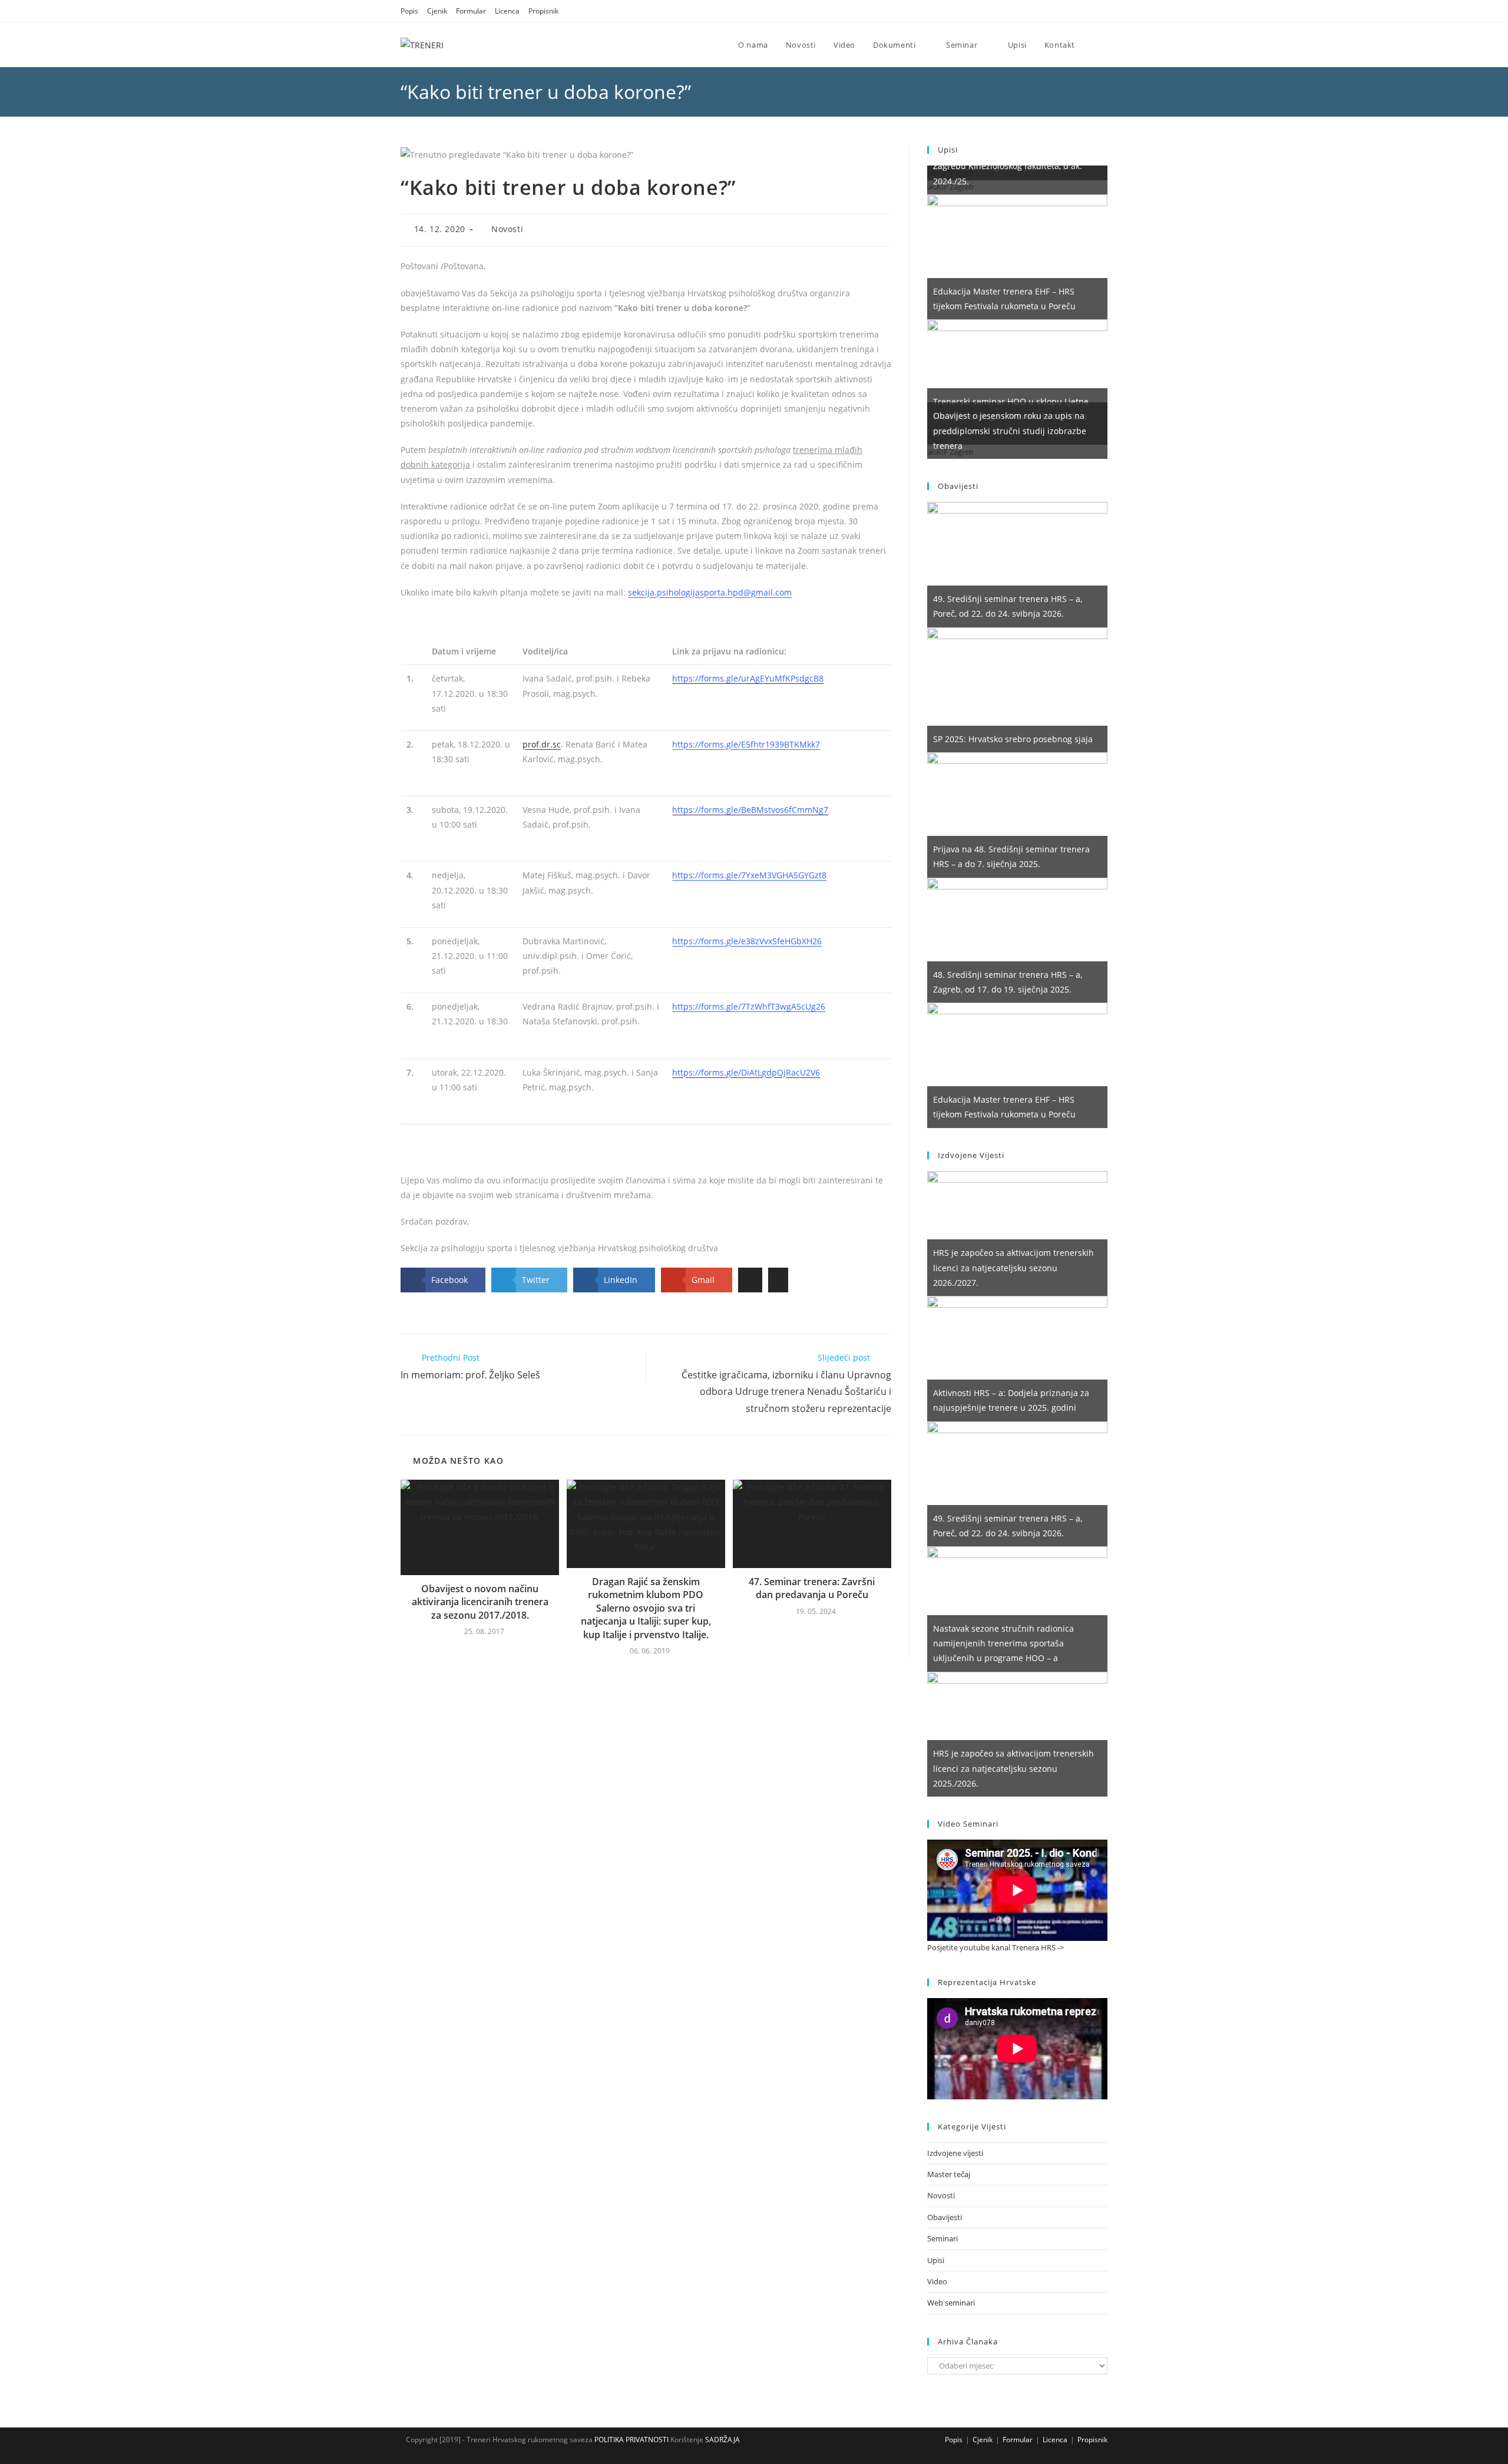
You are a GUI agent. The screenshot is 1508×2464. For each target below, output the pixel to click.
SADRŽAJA (722, 2440)
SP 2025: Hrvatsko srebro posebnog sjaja (1013, 739)
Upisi (936, 2260)
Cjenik (437, 11)
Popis (409, 11)
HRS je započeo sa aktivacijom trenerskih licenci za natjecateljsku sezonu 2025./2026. (1013, 1768)
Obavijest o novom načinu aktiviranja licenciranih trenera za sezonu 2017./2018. (480, 1602)
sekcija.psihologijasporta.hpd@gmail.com (710, 592)
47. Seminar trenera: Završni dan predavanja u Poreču (812, 1588)
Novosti (507, 229)
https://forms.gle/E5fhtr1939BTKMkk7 (746, 744)
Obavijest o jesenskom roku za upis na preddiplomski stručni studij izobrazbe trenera (1010, 430)
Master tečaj (949, 2174)
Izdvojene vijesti (955, 2153)
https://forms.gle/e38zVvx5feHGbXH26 (747, 941)
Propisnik (543, 11)
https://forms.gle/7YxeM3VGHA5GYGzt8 (749, 875)
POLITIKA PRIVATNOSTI (631, 2440)
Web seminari (951, 2303)
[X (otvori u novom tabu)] (1059, 11)
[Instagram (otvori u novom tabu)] (1089, 11)
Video (937, 2281)
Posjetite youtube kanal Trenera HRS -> (996, 1947)
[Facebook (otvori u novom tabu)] (1074, 11)
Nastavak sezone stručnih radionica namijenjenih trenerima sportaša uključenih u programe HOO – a (1003, 1643)
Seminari (943, 2238)
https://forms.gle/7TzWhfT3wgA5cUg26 (749, 1006)
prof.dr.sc (542, 744)
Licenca (507, 11)
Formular (471, 11)
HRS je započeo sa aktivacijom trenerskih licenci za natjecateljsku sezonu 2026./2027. (1013, 1267)
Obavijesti (945, 2217)
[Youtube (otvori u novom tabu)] (1102, 11)
